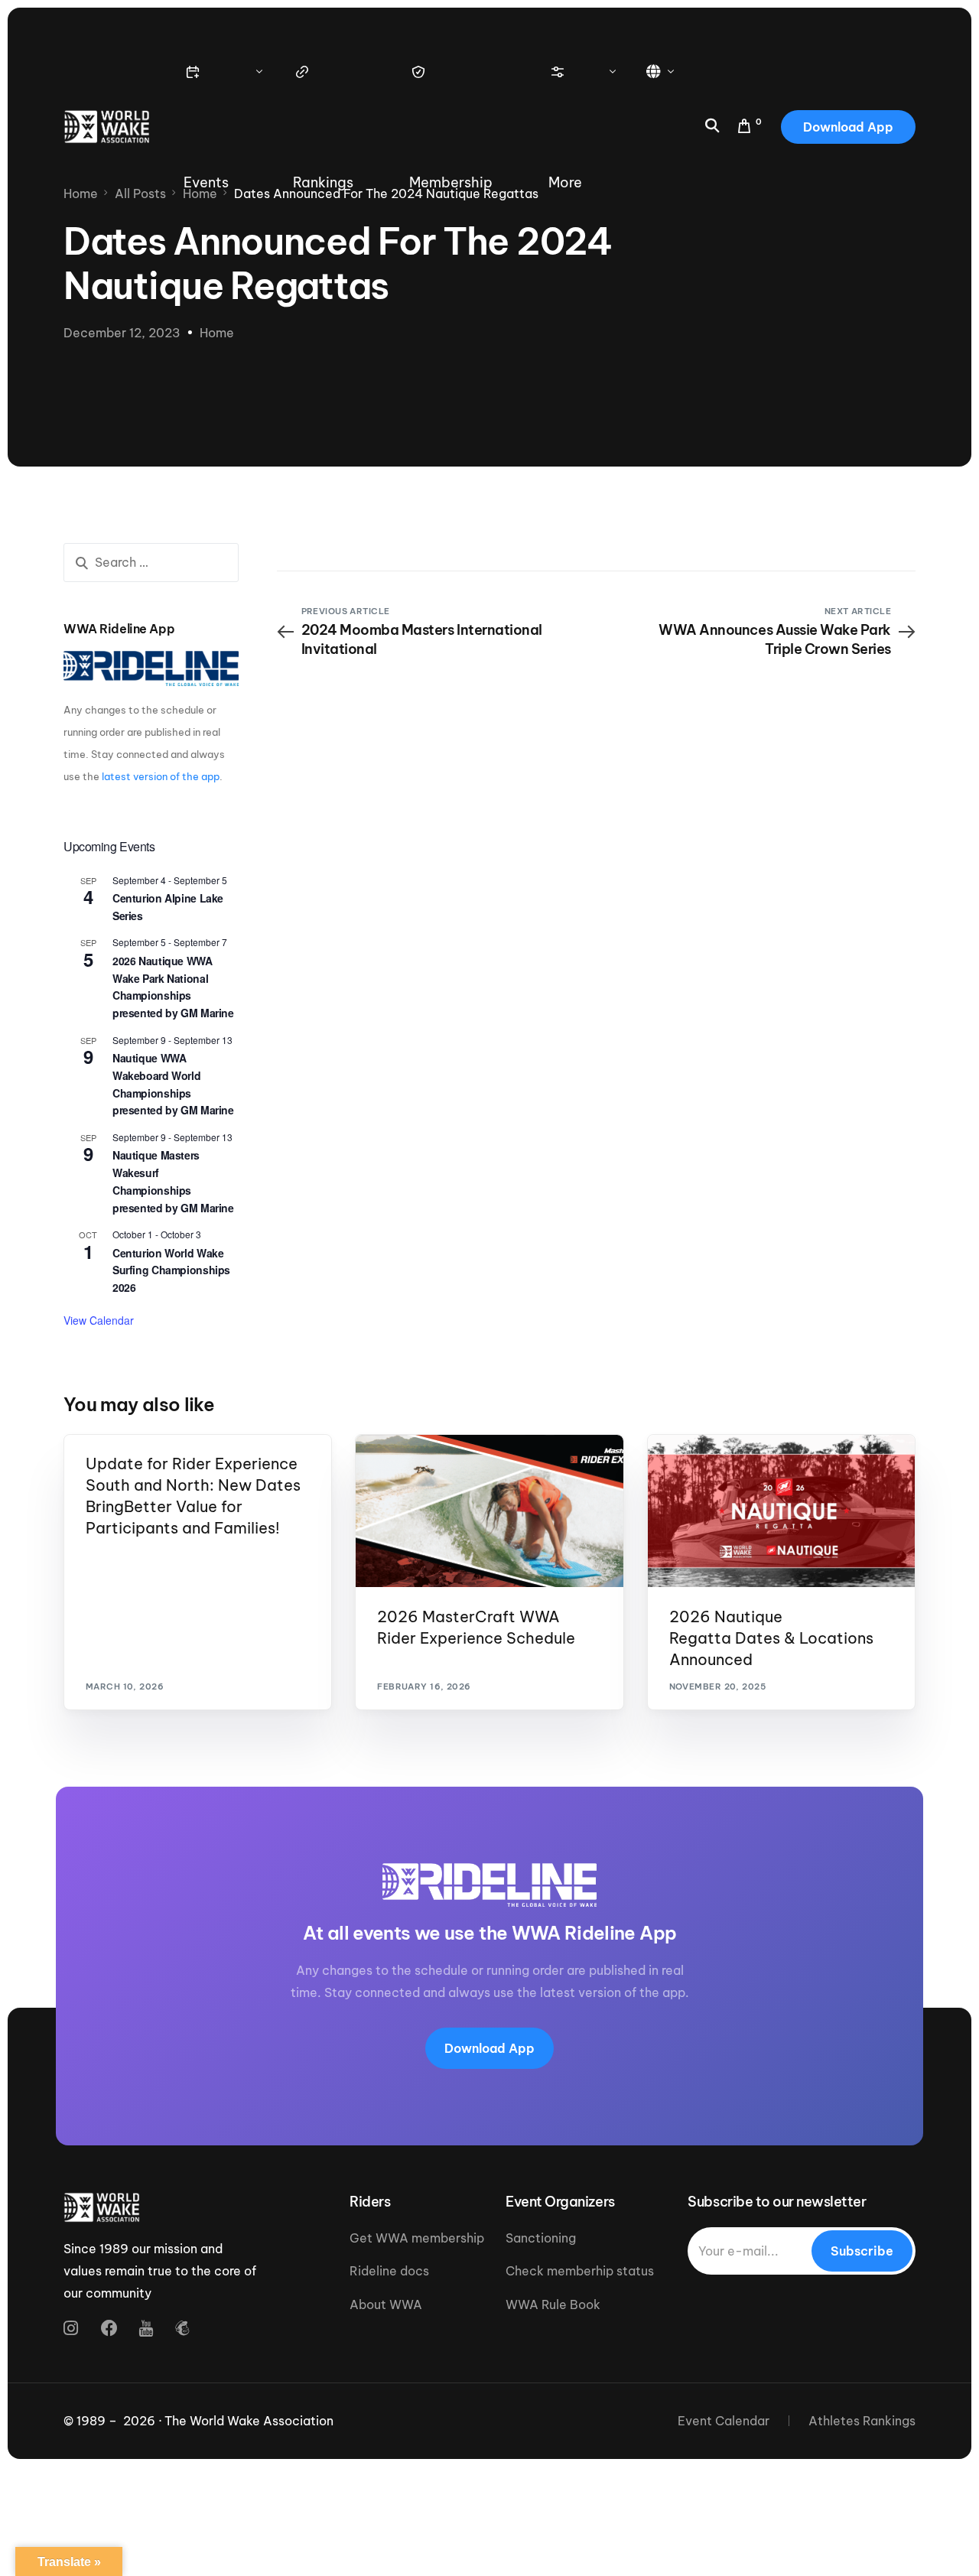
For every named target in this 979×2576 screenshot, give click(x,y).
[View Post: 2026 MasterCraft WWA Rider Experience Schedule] (489, 1511)
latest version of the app (161, 776)
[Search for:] (151, 563)
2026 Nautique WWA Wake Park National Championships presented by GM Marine (173, 987)
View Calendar (99, 1320)
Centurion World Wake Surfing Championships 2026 (171, 1270)
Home (217, 333)
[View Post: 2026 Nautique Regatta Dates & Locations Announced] (781, 1511)
